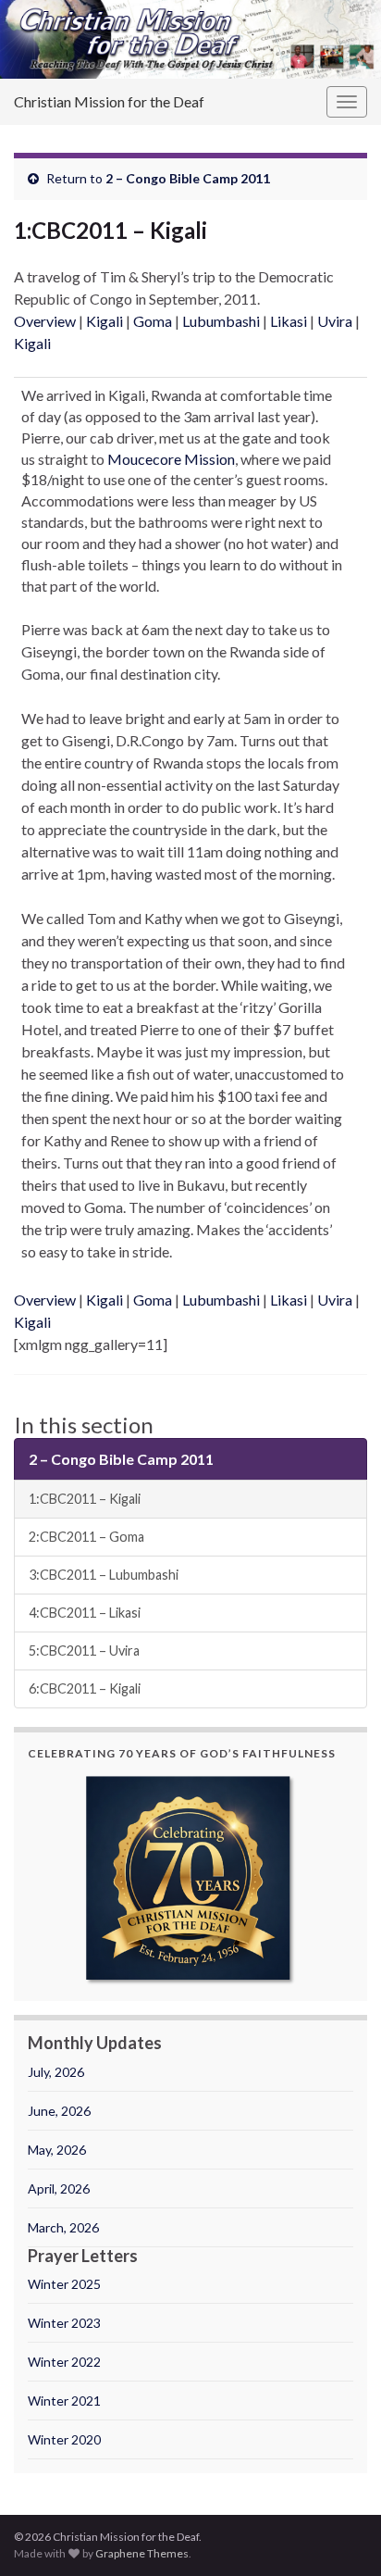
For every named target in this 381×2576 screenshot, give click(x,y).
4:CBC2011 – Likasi (85, 1613)
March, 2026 (63, 2227)
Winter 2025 (64, 2284)
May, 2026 (57, 2150)
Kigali (104, 321)
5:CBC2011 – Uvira (84, 1651)
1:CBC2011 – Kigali (85, 1499)
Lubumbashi (221, 321)
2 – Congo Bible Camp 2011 (188, 178)
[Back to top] (339, 2534)
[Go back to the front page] (190, 39)
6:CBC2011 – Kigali (85, 1688)
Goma (153, 321)
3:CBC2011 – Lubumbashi (104, 1575)
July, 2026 (56, 2072)
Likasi (289, 321)
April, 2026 (59, 2188)
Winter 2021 (64, 2401)
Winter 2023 (64, 2323)
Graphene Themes (142, 2553)
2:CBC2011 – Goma (86, 1537)
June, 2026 (59, 2111)
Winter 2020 (64, 2439)
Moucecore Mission (171, 459)
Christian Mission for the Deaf (109, 101)
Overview (45, 321)
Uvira (335, 321)
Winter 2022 (64, 2362)
